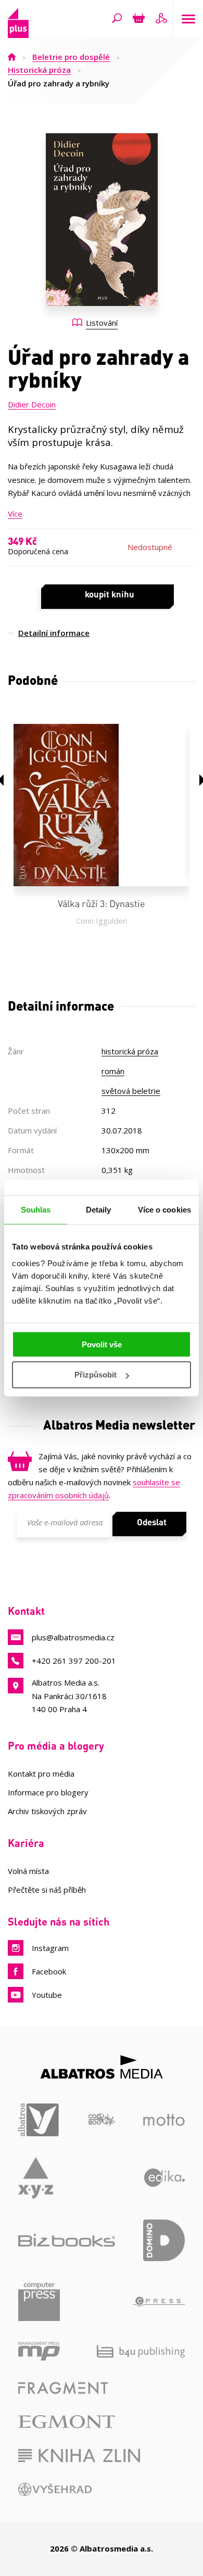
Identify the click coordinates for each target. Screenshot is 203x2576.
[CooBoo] (102, 2120)
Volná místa (28, 1871)
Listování (102, 323)
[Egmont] (67, 2422)
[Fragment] (63, 2388)
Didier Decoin (32, 404)
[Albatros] (39, 2120)
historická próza (130, 1051)
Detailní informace (54, 633)
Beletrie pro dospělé (71, 57)
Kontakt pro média (41, 1774)
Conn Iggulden (102, 921)
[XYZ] (36, 2178)
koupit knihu (110, 594)
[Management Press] (39, 2351)
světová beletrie (131, 1091)
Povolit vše (102, 1344)
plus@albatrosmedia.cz (73, 1637)
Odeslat (152, 1522)
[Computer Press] (39, 2302)
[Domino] (164, 2240)
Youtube (47, 1995)
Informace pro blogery (48, 1792)
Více (15, 514)
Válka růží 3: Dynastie (102, 903)
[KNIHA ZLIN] (79, 2456)
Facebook (49, 1971)
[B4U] (141, 2351)
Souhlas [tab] (36, 1210)
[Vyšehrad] (55, 2489)
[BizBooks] (67, 2240)
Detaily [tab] (99, 1210)
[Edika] (165, 2178)
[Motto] (164, 2120)
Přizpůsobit (96, 1375)
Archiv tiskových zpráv (47, 1811)
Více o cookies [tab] (164, 1210)
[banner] (18, 35)
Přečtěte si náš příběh (47, 1890)
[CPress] (159, 2302)
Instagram (50, 1948)
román (113, 1071)
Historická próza (39, 70)
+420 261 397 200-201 (74, 1661)
